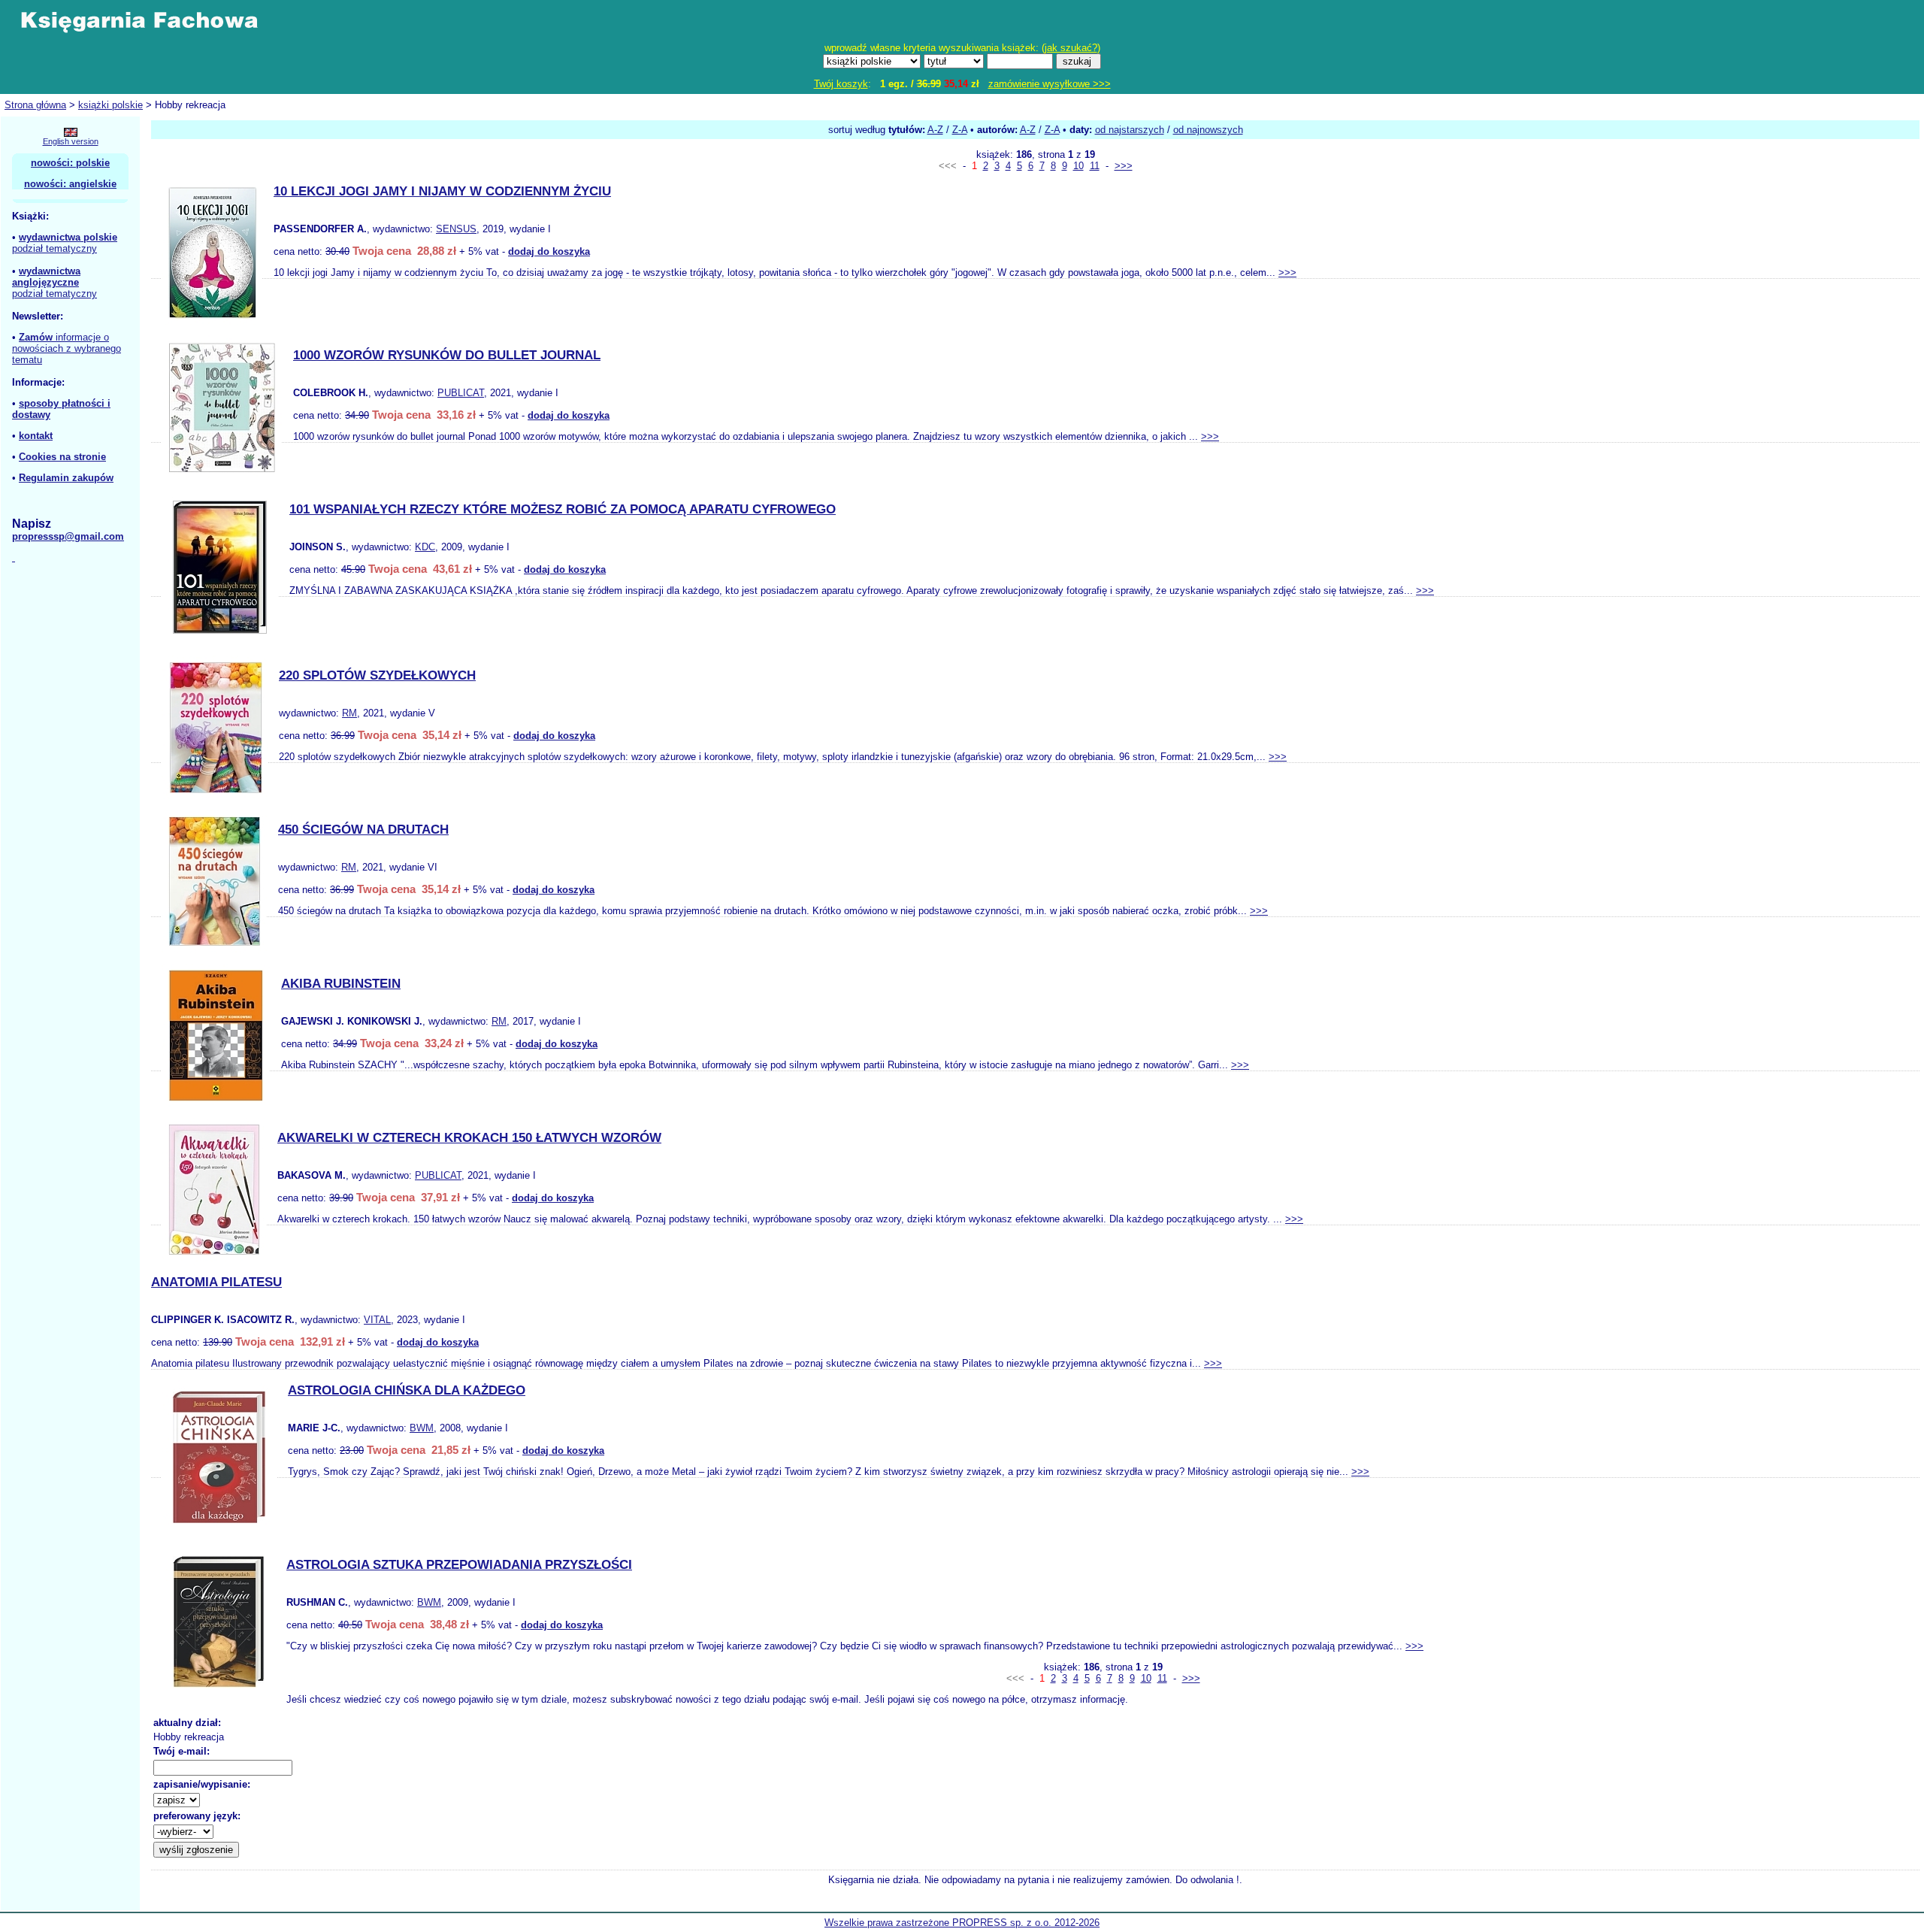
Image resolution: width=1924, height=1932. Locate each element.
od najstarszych (1130, 130)
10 (1078, 166)
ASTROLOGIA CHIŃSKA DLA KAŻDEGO (407, 1390)
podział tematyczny (54, 248)
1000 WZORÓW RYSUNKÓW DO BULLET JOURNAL (447, 355)
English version (71, 141)
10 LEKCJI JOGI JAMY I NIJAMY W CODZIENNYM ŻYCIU (442, 191)
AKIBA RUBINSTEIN (341, 984)
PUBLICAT (461, 393)
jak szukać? (1071, 48)
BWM (422, 1428)
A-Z (935, 130)
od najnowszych (1208, 130)
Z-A (960, 130)
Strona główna (35, 105)
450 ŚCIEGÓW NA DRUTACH (363, 830)
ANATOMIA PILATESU (216, 1282)
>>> (1124, 166)
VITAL (377, 1320)
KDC (425, 547)
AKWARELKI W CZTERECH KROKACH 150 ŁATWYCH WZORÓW (469, 1138)
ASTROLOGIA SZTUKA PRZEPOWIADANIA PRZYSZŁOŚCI (459, 1565)
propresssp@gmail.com (68, 536)
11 (1095, 166)
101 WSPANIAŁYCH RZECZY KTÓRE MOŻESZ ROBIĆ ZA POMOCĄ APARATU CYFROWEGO (563, 509)
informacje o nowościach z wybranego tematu (67, 348)
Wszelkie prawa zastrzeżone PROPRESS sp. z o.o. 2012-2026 (962, 1923)
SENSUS (456, 229)
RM (349, 713)
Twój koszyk (841, 84)
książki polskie (110, 105)
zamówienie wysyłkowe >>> (1050, 84)
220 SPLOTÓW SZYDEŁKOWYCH (377, 675)
